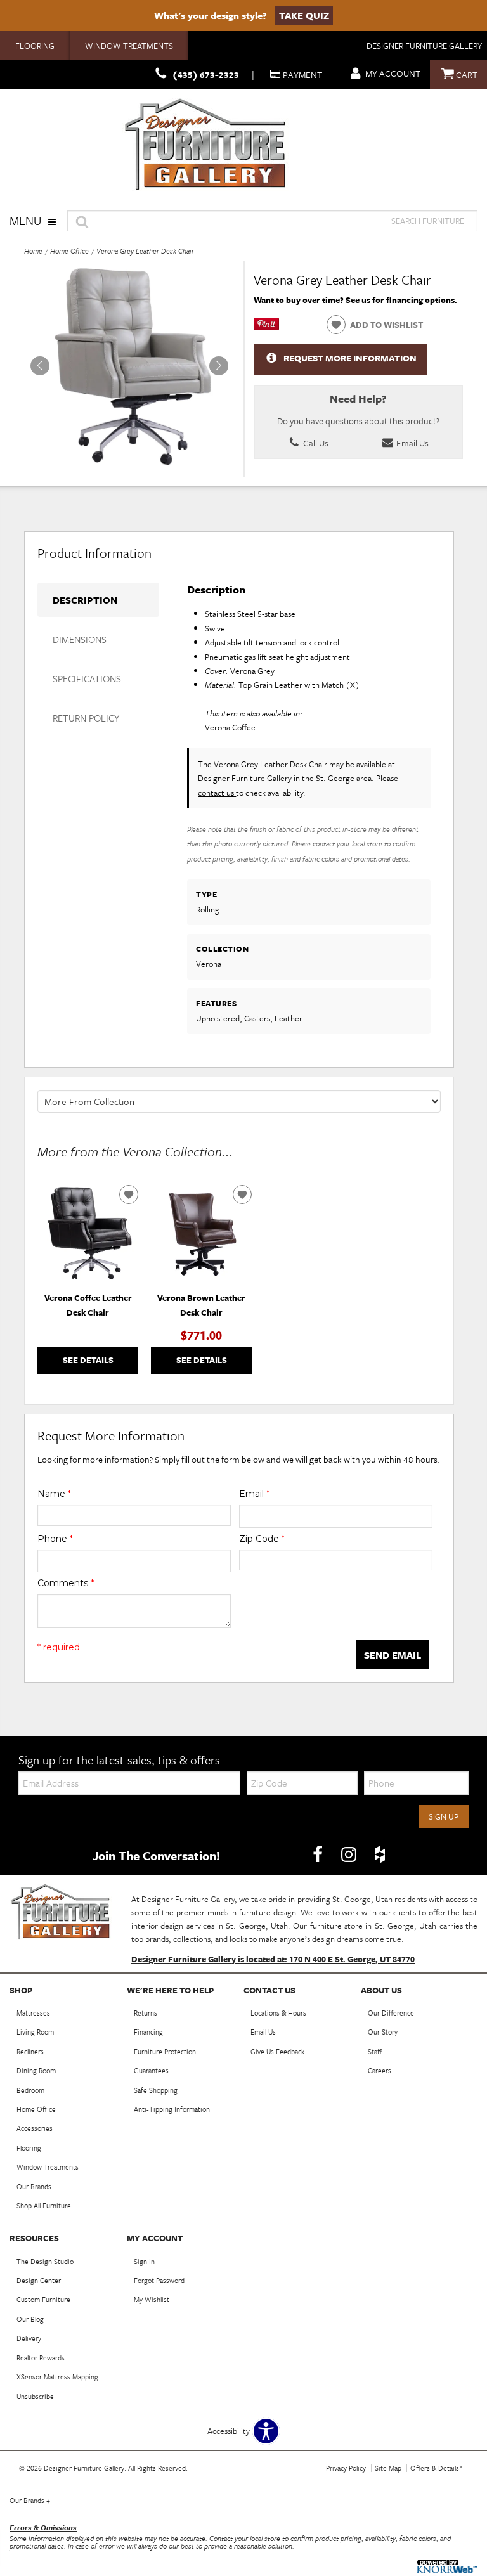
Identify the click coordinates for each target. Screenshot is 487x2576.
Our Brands (34, 2186)
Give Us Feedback (277, 2051)
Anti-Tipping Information (172, 2109)
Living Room (35, 2032)
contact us (217, 793)
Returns (146, 2013)
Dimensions (80, 639)
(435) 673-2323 (206, 74)
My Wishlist (152, 2299)
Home (33, 251)
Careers (380, 2070)
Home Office (69, 251)
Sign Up (444, 1816)
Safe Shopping (156, 2090)
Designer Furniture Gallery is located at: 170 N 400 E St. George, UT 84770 (273, 1959)
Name (54, 1494)
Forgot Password (159, 2280)
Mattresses (33, 2013)
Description (85, 600)
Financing (148, 2032)
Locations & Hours (278, 2013)
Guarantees (151, 2070)
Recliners (30, 2051)
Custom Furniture (43, 2299)
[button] (219, 366)
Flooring (35, 46)
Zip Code (262, 1539)
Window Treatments (129, 46)
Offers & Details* (437, 2468)
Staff (375, 2051)
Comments (66, 1583)
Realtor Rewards (41, 2358)
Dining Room (36, 2070)
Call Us (315, 443)
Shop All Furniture (44, 2205)
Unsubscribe (35, 2396)
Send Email (393, 1655)
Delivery (29, 2338)
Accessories (35, 2128)
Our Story (383, 2032)
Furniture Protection (165, 2051)
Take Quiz (304, 15)
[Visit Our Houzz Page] (380, 1854)
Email (254, 1494)
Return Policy (86, 718)
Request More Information (350, 358)
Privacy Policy (346, 2468)
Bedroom (30, 2090)
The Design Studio (45, 2261)
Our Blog (30, 2319)
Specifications (87, 678)
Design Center (39, 2280)
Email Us (412, 443)
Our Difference (391, 2013)
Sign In (144, 2261)
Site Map (388, 2468)
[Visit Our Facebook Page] (319, 1854)
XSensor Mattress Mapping (57, 2377)
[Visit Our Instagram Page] (350, 1854)
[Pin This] (266, 327)
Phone (55, 1539)
